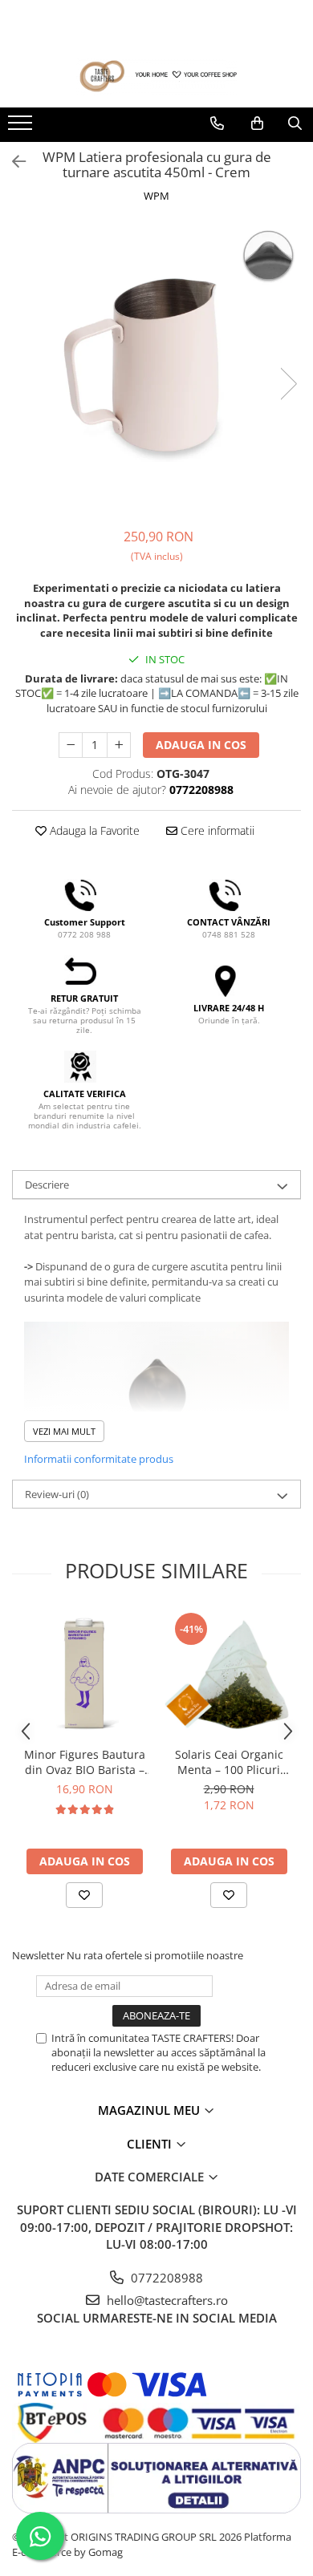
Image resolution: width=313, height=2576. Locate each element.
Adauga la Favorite (93, 830)
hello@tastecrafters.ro (166, 2300)
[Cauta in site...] (295, 124)
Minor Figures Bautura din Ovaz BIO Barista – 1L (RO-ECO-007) (85, 1762)
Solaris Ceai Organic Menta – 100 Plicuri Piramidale (229, 1762)
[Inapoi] (12, 162)
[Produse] (22, 128)
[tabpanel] (156, 367)
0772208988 (165, 2278)
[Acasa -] (156, 77)
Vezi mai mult (64, 1431)
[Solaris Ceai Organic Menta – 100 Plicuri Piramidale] (229, 1675)
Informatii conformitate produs (99, 1459)
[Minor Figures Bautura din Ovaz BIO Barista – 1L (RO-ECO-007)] (84, 1675)
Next (288, 384)
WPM (156, 196)
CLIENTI (151, 2144)
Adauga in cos (201, 745)
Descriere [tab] (47, 1185)
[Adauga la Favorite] (84, 1895)
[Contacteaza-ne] (217, 124)
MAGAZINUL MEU (150, 2110)
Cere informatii (216, 830)
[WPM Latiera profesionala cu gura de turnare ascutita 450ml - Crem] (156, 367)
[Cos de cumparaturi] (257, 124)
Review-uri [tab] (57, 1494)
